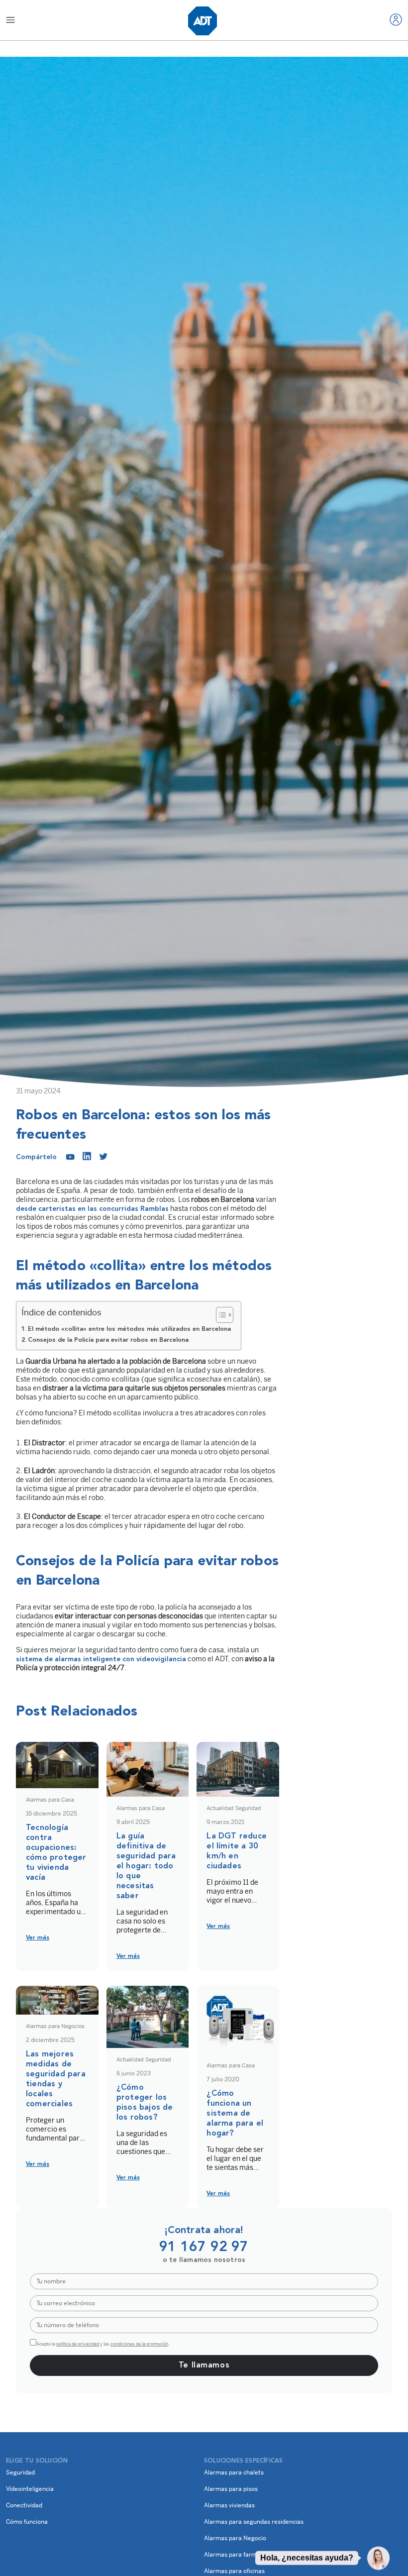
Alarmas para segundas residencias (254, 2522)
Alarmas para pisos (231, 2489)
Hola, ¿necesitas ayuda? (307, 2558)
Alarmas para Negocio (235, 2538)
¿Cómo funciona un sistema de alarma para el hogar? (235, 2114)
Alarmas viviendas (229, 2505)
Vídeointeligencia (30, 2489)
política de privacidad (78, 2344)
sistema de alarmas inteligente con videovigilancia (101, 1659)
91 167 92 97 (204, 2248)
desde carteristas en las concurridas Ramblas (92, 1209)
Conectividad (24, 2505)
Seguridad (20, 2472)
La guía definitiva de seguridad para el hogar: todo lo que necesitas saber (146, 1866)
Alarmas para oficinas (234, 2571)
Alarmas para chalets (234, 2472)
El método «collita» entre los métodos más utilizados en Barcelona (129, 1329)
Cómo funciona (27, 2522)
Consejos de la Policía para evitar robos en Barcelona (108, 1340)
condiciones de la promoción (139, 2344)
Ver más (38, 1938)
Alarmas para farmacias (238, 2555)
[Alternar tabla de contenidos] (220, 1315)
